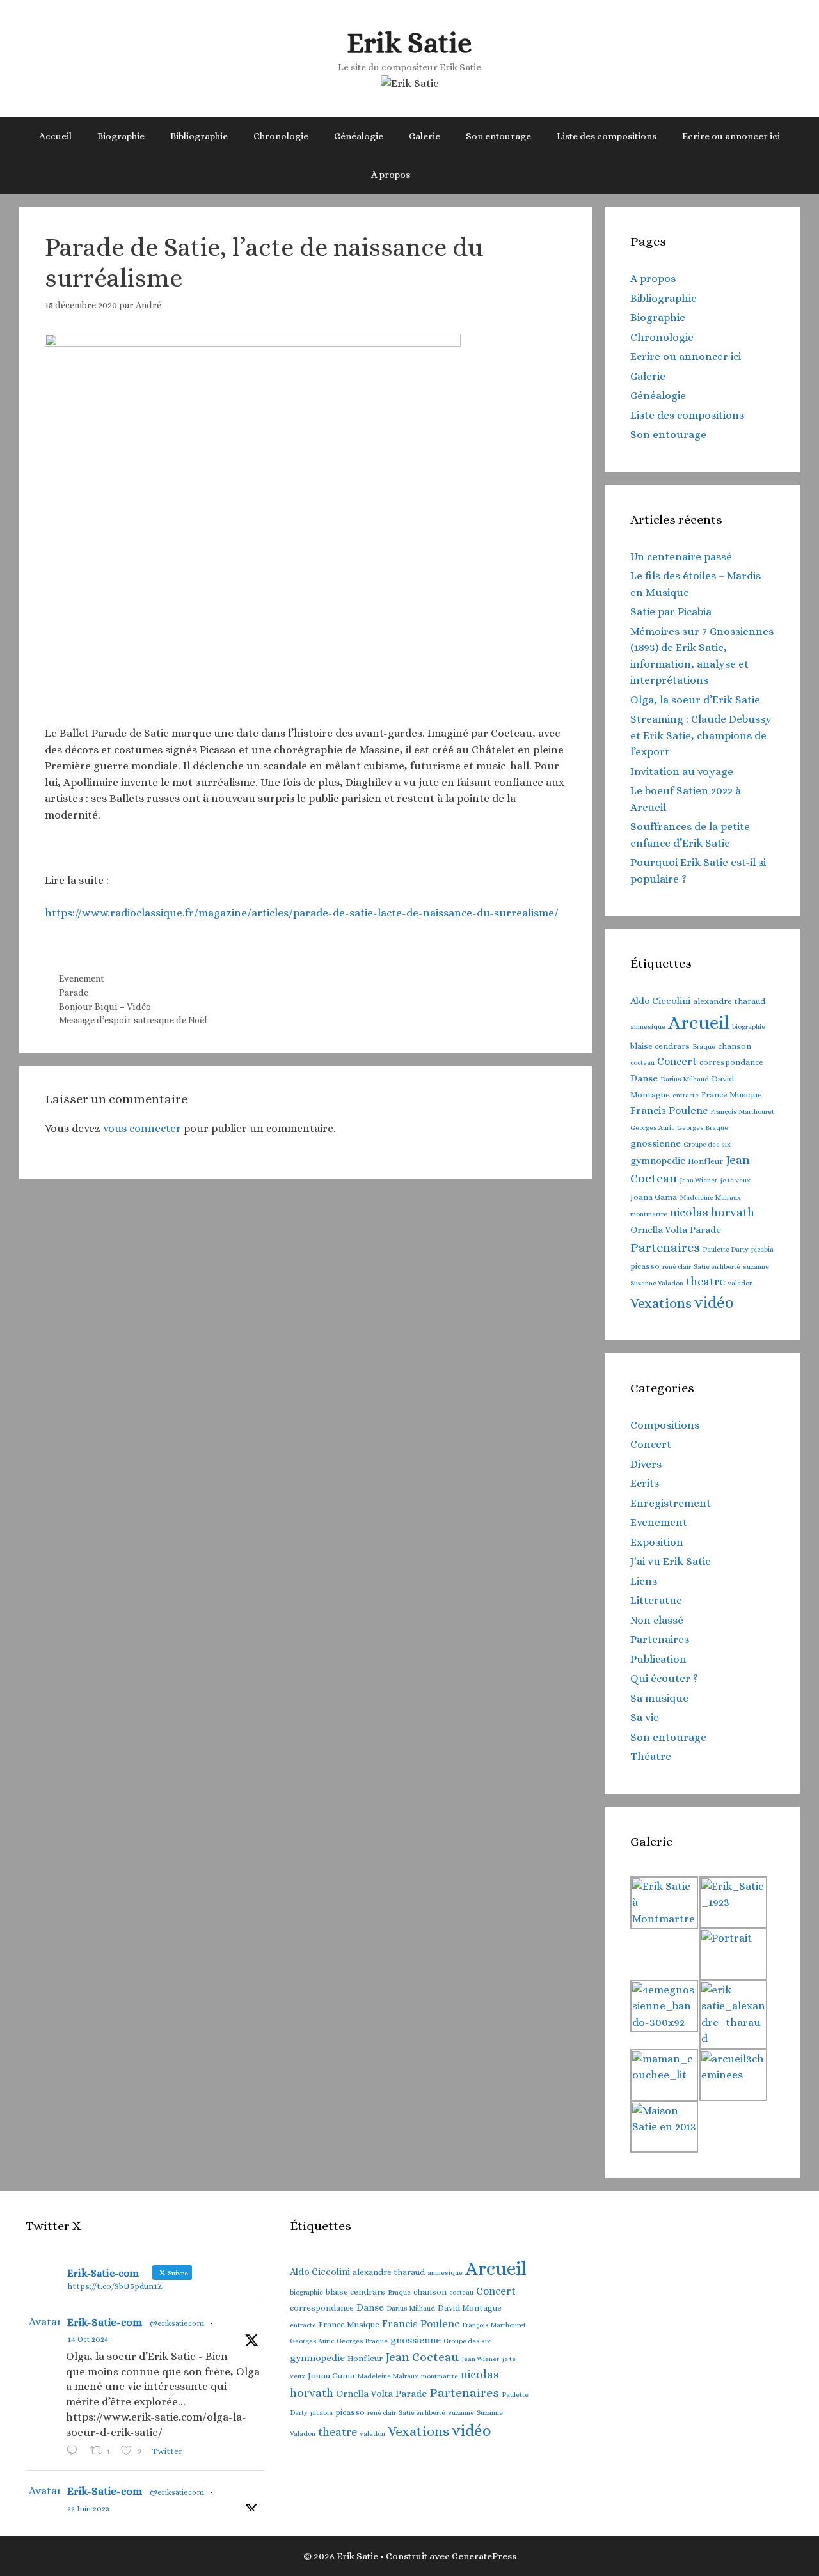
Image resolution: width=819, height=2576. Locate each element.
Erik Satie (409, 43)
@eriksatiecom (177, 2323)
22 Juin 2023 (88, 2509)
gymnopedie (658, 1161)
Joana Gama (654, 1197)
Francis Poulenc (669, 1111)
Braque (704, 1046)
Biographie (121, 136)
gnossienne (656, 1143)
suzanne (756, 1266)
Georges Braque (703, 1127)
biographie (749, 1026)
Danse (644, 1078)
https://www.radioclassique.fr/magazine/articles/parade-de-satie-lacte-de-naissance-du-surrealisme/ (302, 913)
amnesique (648, 1026)
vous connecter (142, 1128)
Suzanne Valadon (657, 1283)
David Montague (470, 2308)
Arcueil (699, 1023)
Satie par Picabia (671, 612)
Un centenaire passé (681, 557)
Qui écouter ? (664, 1678)
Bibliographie (199, 136)
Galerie (425, 136)
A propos (391, 175)
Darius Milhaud (685, 1079)
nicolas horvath (712, 1213)
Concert (677, 1061)
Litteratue (656, 1600)
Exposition (657, 1542)
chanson (735, 1046)
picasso (645, 1266)
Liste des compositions (607, 136)
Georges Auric (652, 1127)
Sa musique (659, 1698)
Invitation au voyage (682, 772)
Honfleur (705, 1161)
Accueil (55, 136)
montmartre (649, 1214)
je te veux (735, 1180)
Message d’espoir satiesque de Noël (133, 1020)
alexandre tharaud (729, 1001)
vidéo (714, 1303)
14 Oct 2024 (88, 2339)
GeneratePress (484, 2556)
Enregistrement (671, 1503)
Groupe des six (707, 1144)
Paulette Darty (726, 1249)
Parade (74, 993)
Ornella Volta (659, 1230)
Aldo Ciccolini (660, 1001)
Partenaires (665, 1247)
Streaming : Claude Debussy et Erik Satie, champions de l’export (701, 735)
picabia (762, 1249)
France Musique (732, 1095)
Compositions (665, 1425)
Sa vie (645, 1717)
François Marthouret (742, 1111)
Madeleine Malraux (710, 1197)
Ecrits (645, 1483)
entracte (686, 1095)
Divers (646, 1464)
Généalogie (359, 136)
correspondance (731, 1062)
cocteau (642, 1062)
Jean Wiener (698, 1180)
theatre (705, 1282)
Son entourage (498, 136)
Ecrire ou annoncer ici (731, 136)
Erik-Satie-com (105, 2322)
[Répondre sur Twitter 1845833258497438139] (75, 2452)
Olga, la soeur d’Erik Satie (695, 700)
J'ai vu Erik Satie (671, 1561)
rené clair (677, 1266)
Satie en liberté (717, 1266)
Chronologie (281, 136)
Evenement (82, 978)
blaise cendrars (660, 1046)
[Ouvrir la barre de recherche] (442, 175)
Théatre (651, 1756)
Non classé (657, 1620)
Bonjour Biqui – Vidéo (105, 1007)
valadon (740, 1283)
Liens (644, 1581)
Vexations (661, 1303)
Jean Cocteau (422, 2357)
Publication (658, 1659)
